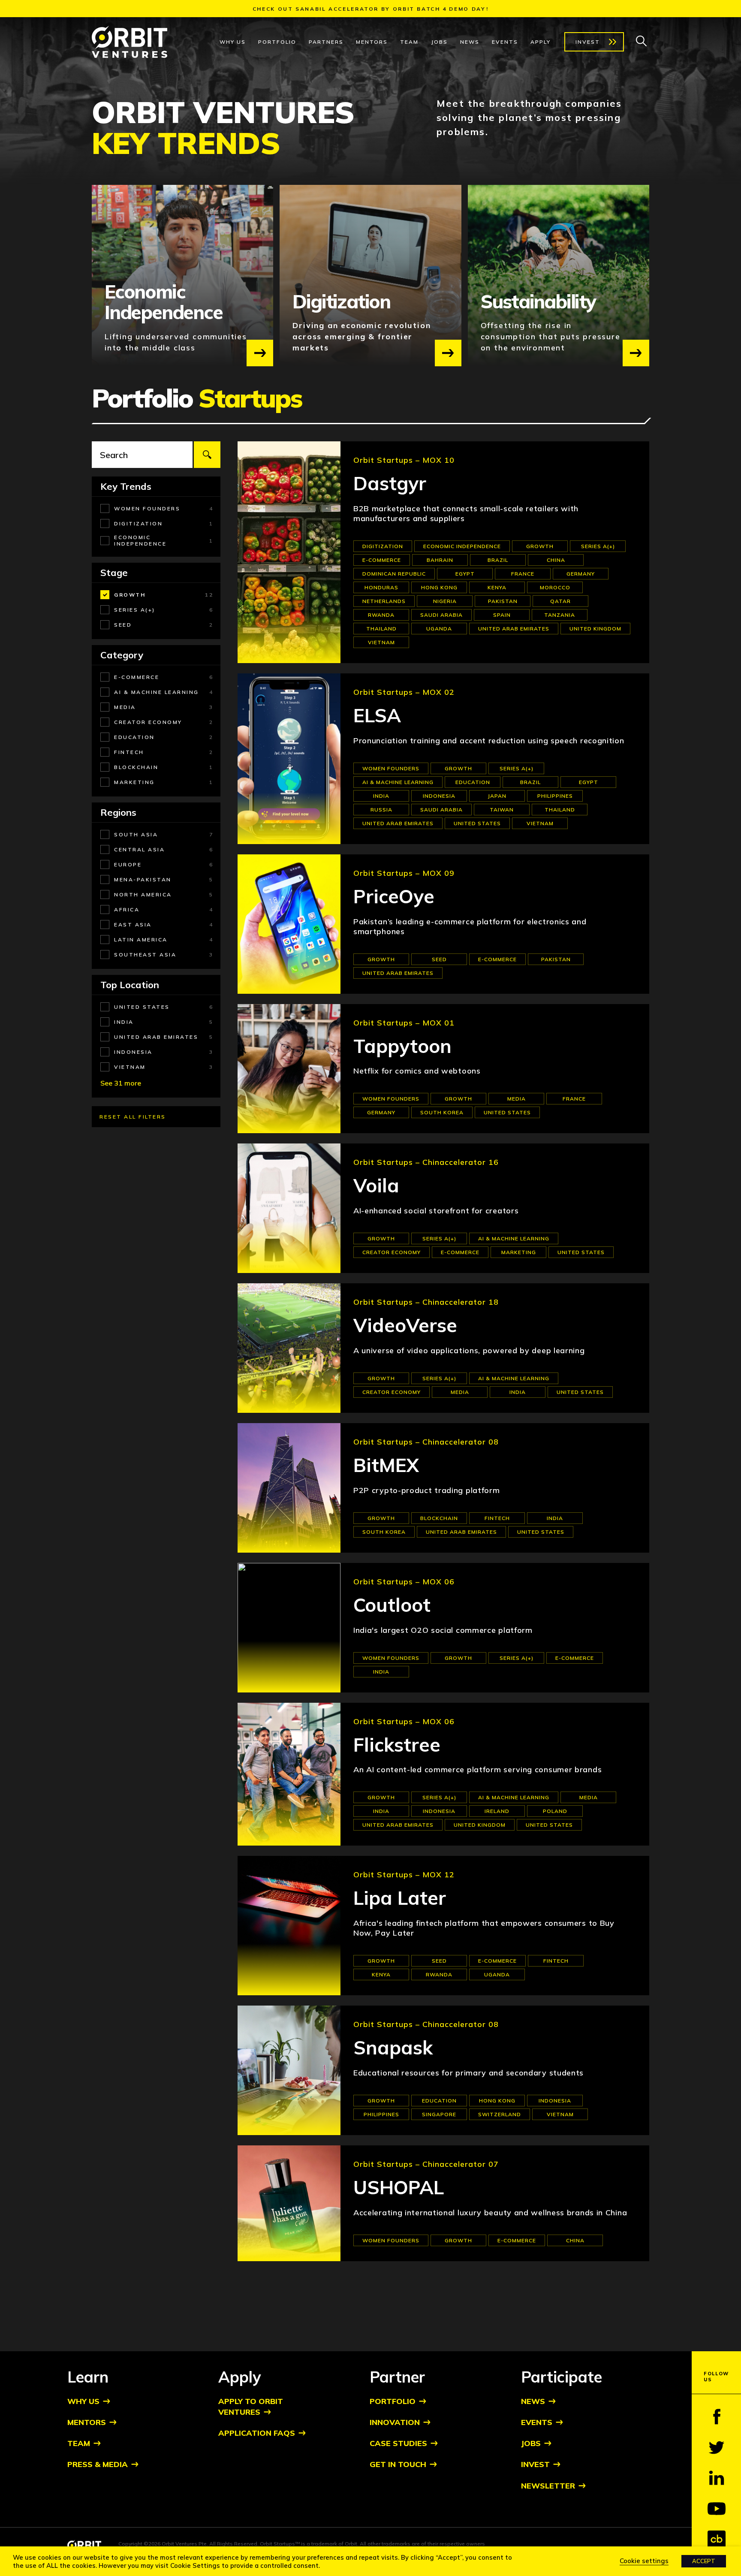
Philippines (555, 796)
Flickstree (397, 1745)
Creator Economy (392, 1252)
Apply (541, 42)
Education (473, 782)
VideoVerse (405, 1326)
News (470, 42)
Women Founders (391, 768)
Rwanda (381, 615)
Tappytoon (402, 1046)
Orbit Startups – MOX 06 (404, 1582)
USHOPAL (399, 2188)
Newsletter (548, 2486)
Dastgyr (390, 484)
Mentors (372, 42)
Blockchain (439, 1518)
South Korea (442, 1112)
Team (409, 42)
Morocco (555, 587)
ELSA (377, 716)
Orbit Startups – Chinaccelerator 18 (426, 1302)
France (523, 574)
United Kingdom (595, 629)
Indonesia (439, 796)
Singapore (439, 2114)
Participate (562, 2377)
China (556, 560)
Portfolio (277, 42)
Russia (381, 810)
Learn (88, 2377)
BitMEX (386, 1465)
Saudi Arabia (441, 615)
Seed (439, 959)
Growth (540, 546)
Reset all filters (133, 1117)
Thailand (381, 629)
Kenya (497, 587)
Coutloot (392, 1605)
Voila (376, 1186)
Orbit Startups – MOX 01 (404, 1023)
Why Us (233, 42)
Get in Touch (398, 2464)
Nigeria (445, 601)
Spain (502, 615)
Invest (588, 42)
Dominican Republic (394, 574)
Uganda (439, 629)
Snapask (393, 2048)
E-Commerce (382, 560)
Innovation (395, 2422)
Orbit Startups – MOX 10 (404, 460)
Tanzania (560, 615)
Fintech (497, 1518)
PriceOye (394, 897)
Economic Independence (462, 546)
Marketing (519, 1252)
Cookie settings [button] (644, 2561)
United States (477, 823)
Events (505, 42)
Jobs (439, 42)
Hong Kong (439, 587)
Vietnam (381, 642)
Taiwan (502, 810)
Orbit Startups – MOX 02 (404, 692)
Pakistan (503, 601)
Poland (555, 1811)
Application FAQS (257, 2433)
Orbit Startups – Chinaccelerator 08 (426, 1442)
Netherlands (384, 601)
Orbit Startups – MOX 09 (404, 873)
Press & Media (98, 2464)
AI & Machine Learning (398, 782)
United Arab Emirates (514, 629)
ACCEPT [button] (704, 2561)
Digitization (383, 546)
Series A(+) (598, 546)
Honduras (381, 587)
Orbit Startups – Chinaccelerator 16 (426, 1162)
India (381, 796)
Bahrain (440, 560)
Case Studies (398, 2443)
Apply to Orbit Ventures (251, 2407)
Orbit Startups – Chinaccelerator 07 (426, 2164)
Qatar (560, 601)
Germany (581, 574)
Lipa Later (400, 1898)
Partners (326, 42)
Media (517, 1099)
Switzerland (500, 2114)
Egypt (465, 574)
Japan (497, 796)
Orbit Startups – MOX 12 (404, 1875)
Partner (397, 2377)
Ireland (497, 1811)
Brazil (498, 560)
